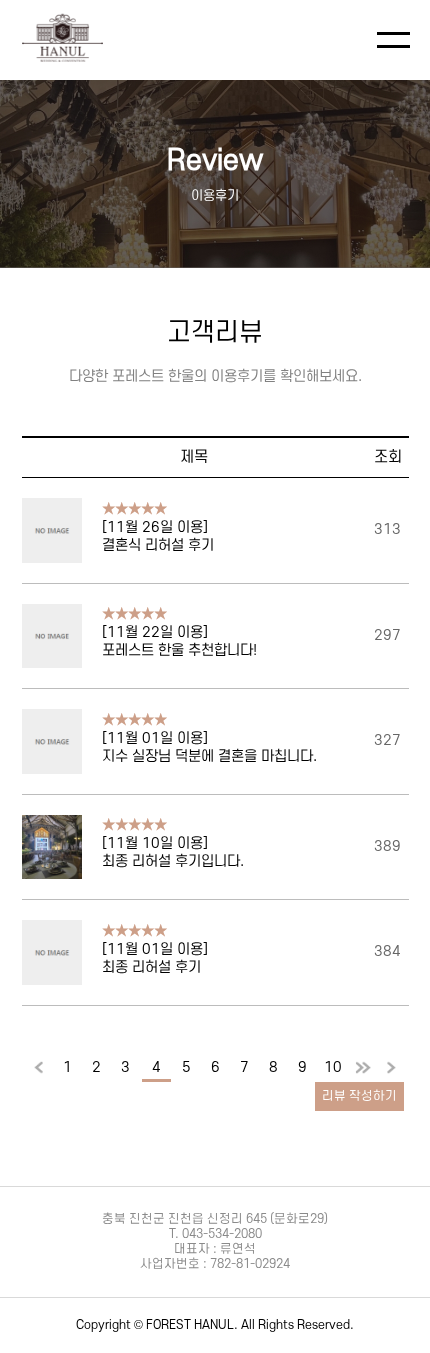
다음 (363, 1069)
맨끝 (392, 1069)
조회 (388, 457)
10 (333, 1067)
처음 (39, 1069)
